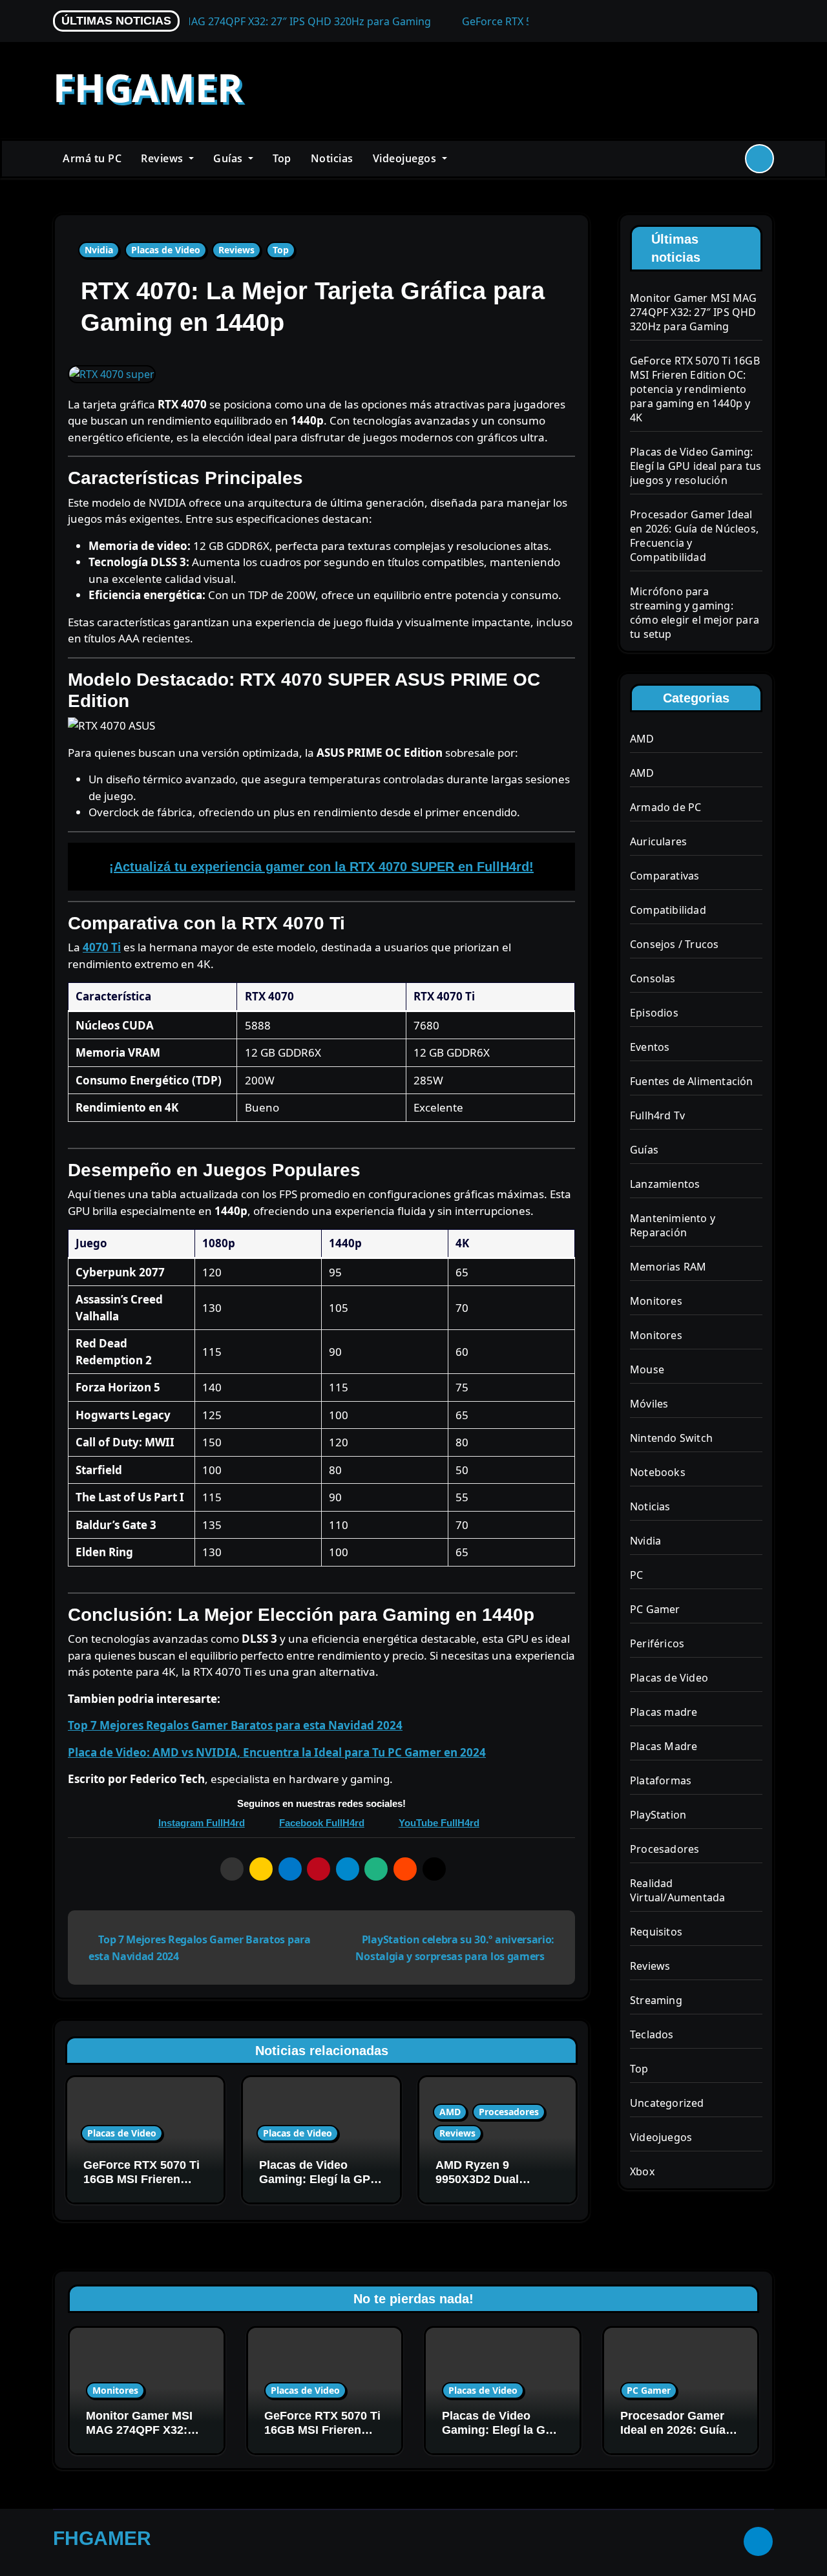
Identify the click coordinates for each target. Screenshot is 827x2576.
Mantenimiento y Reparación (673, 1225)
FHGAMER (148, 87)
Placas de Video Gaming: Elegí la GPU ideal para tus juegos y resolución (319, 2186)
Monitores (656, 1301)
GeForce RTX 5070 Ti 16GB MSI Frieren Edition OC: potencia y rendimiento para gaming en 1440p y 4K (695, 389)
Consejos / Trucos (674, 944)
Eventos (650, 1047)
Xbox (642, 2171)
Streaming (656, 2000)
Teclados (652, 2034)
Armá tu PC (92, 158)
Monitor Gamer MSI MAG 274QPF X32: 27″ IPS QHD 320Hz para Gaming (693, 312)
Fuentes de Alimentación (692, 1081)
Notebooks (658, 1472)
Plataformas (661, 1780)
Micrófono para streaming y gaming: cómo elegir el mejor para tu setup (695, 613)
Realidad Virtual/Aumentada (677, 1890)
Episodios (654, 1013)
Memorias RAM (668, 1267)
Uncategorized (667, 2103)
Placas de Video (166, 250)
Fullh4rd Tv (657, 1115)
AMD (450, 2112)
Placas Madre (664, 1746)
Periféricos (657, 1643)
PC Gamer (655, 1609)
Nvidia (99, 250)
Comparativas (665, 876)
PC (636, 1575)
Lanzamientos (665, 1184)
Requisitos (656, 1932)
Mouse (647, 1369)
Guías (229, 158)
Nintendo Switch (671, 1438)
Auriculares (658, 841)
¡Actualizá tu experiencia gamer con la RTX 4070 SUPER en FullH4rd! (321, 867)
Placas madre (664, 1712)
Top (282, 158)
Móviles (649, 1404)
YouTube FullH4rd (439, 1823)
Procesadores (509, 2112)
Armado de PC (665, 807)
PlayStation (658, 1815)
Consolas (653, 978)
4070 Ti (102, 947)
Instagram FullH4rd (202, 1823)
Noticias (332, 158)
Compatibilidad (668, 910)
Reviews (163, 158)
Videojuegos (406, 158)
